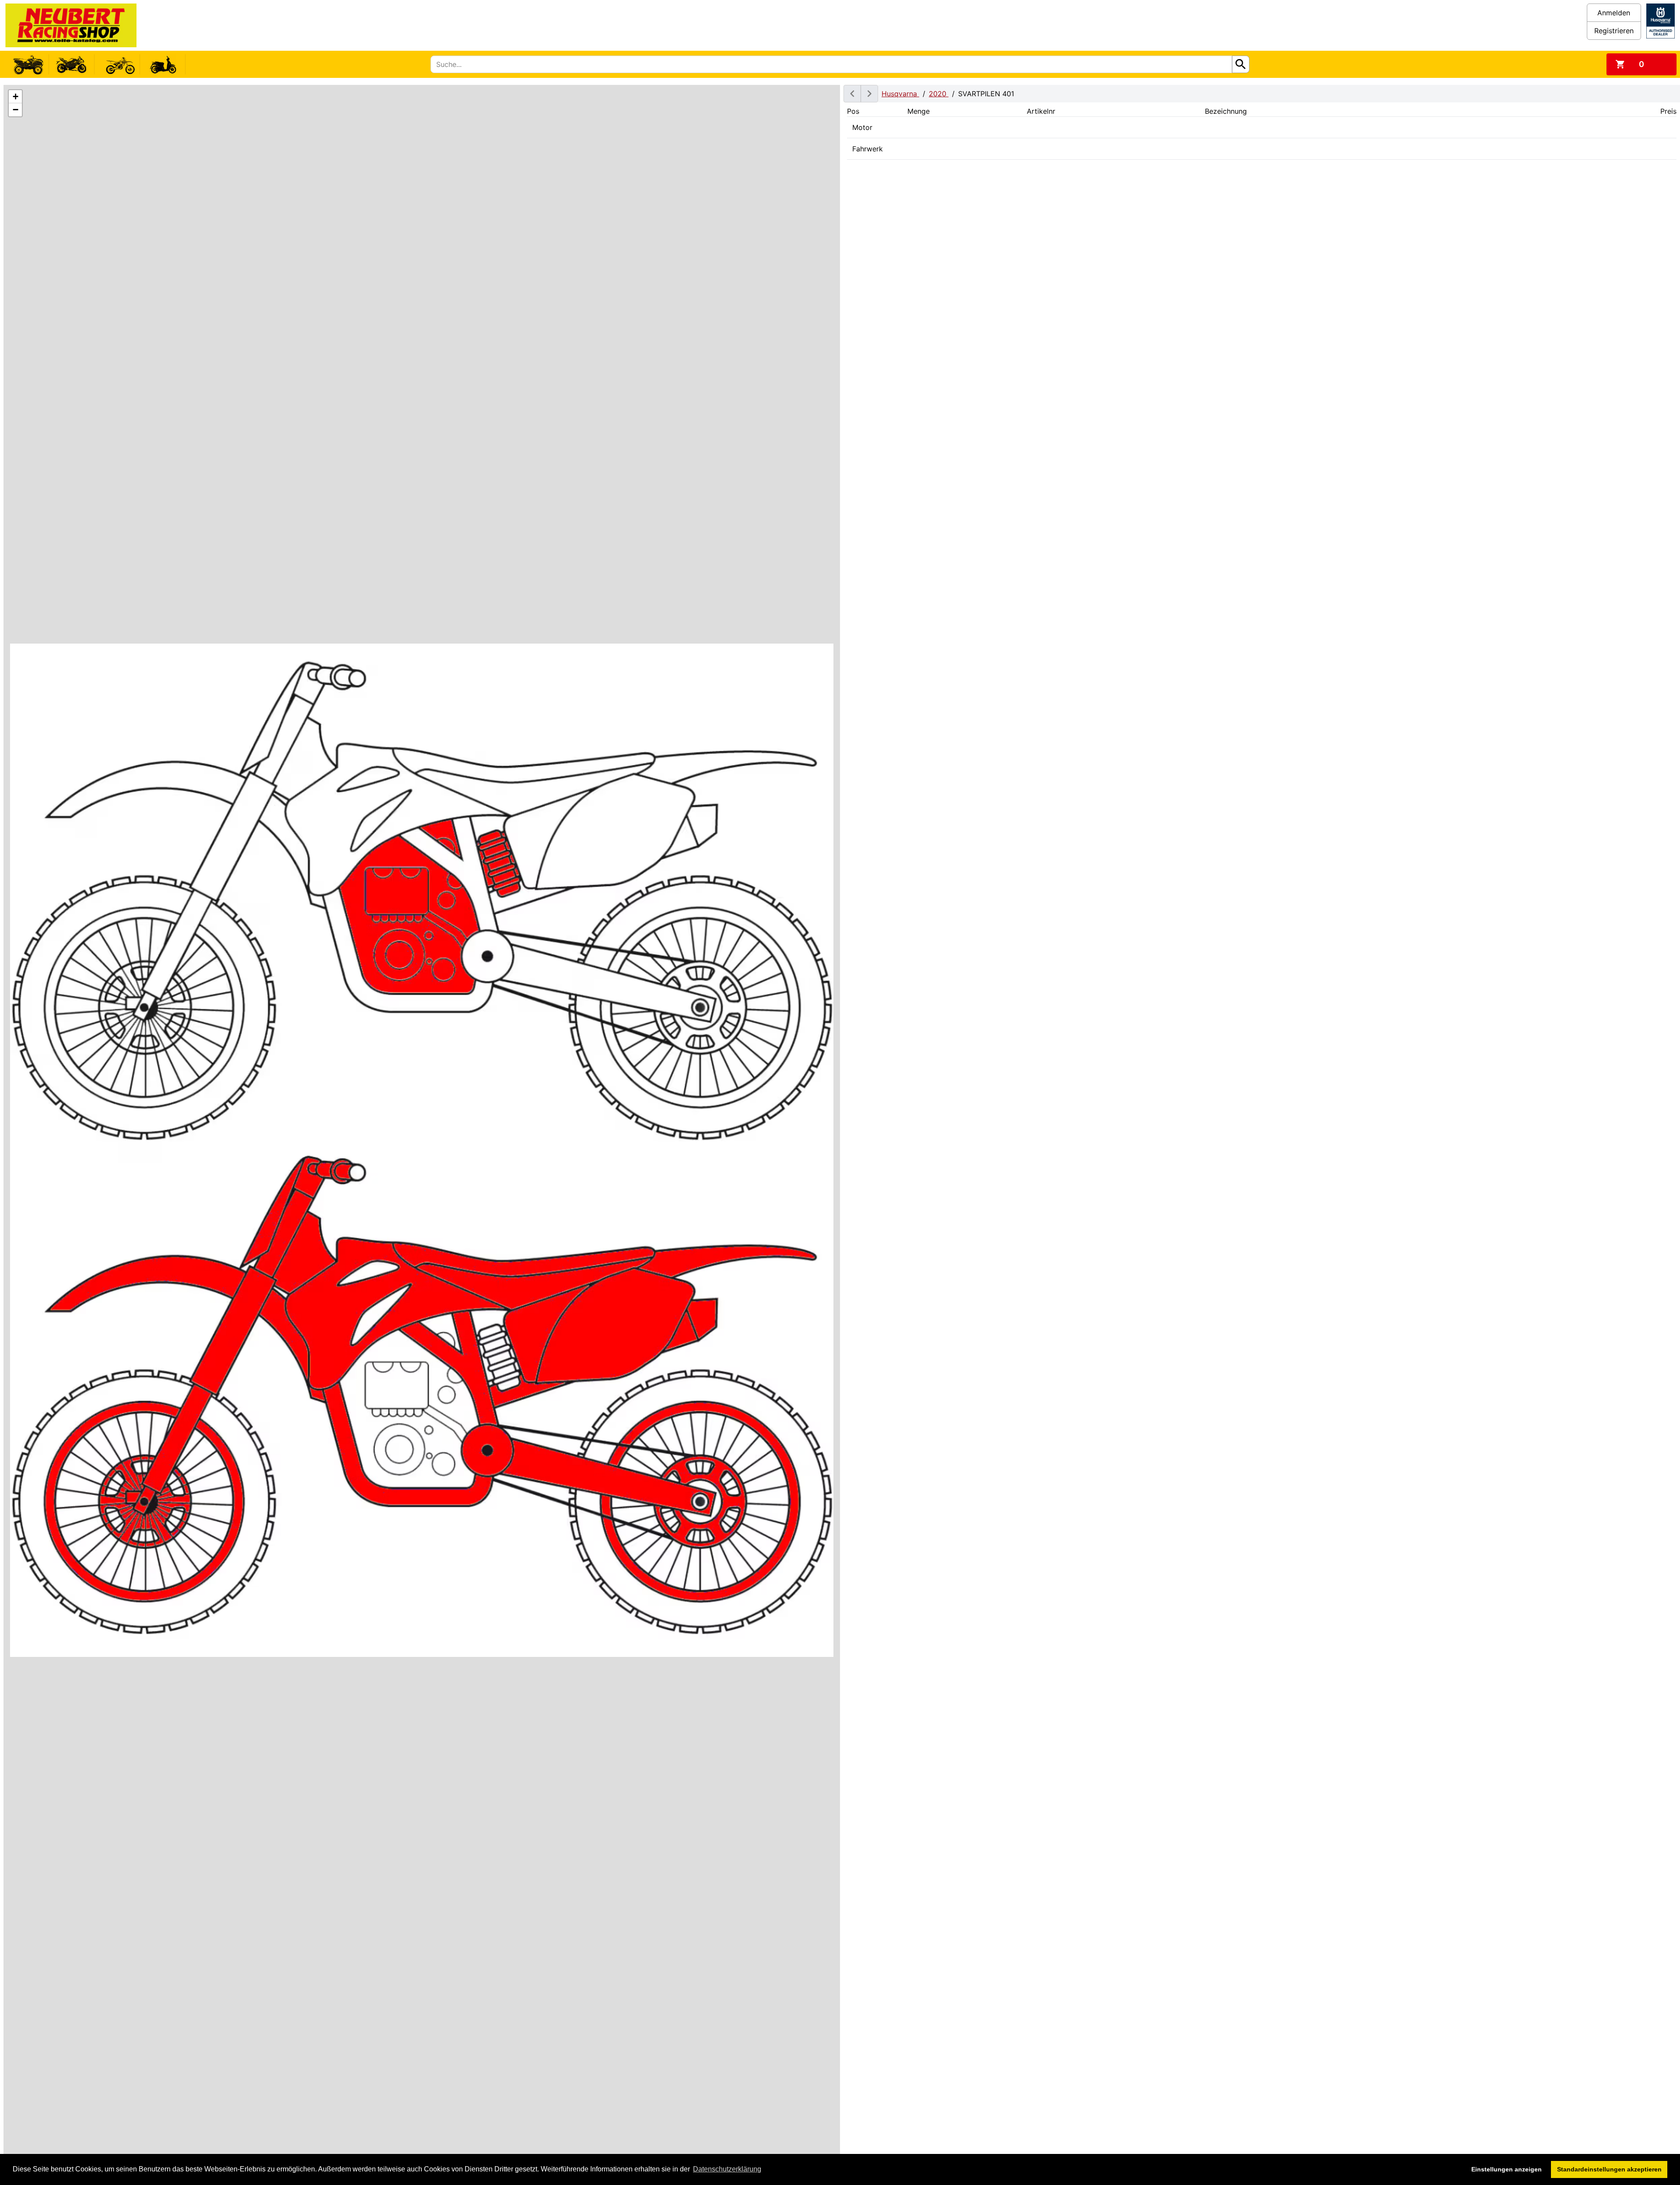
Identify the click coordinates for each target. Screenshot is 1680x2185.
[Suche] (1241, 64)
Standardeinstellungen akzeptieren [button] (1609, 2169)
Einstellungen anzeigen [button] (1507, 2169)
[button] (15, 97)
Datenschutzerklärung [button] (727, 2169)
